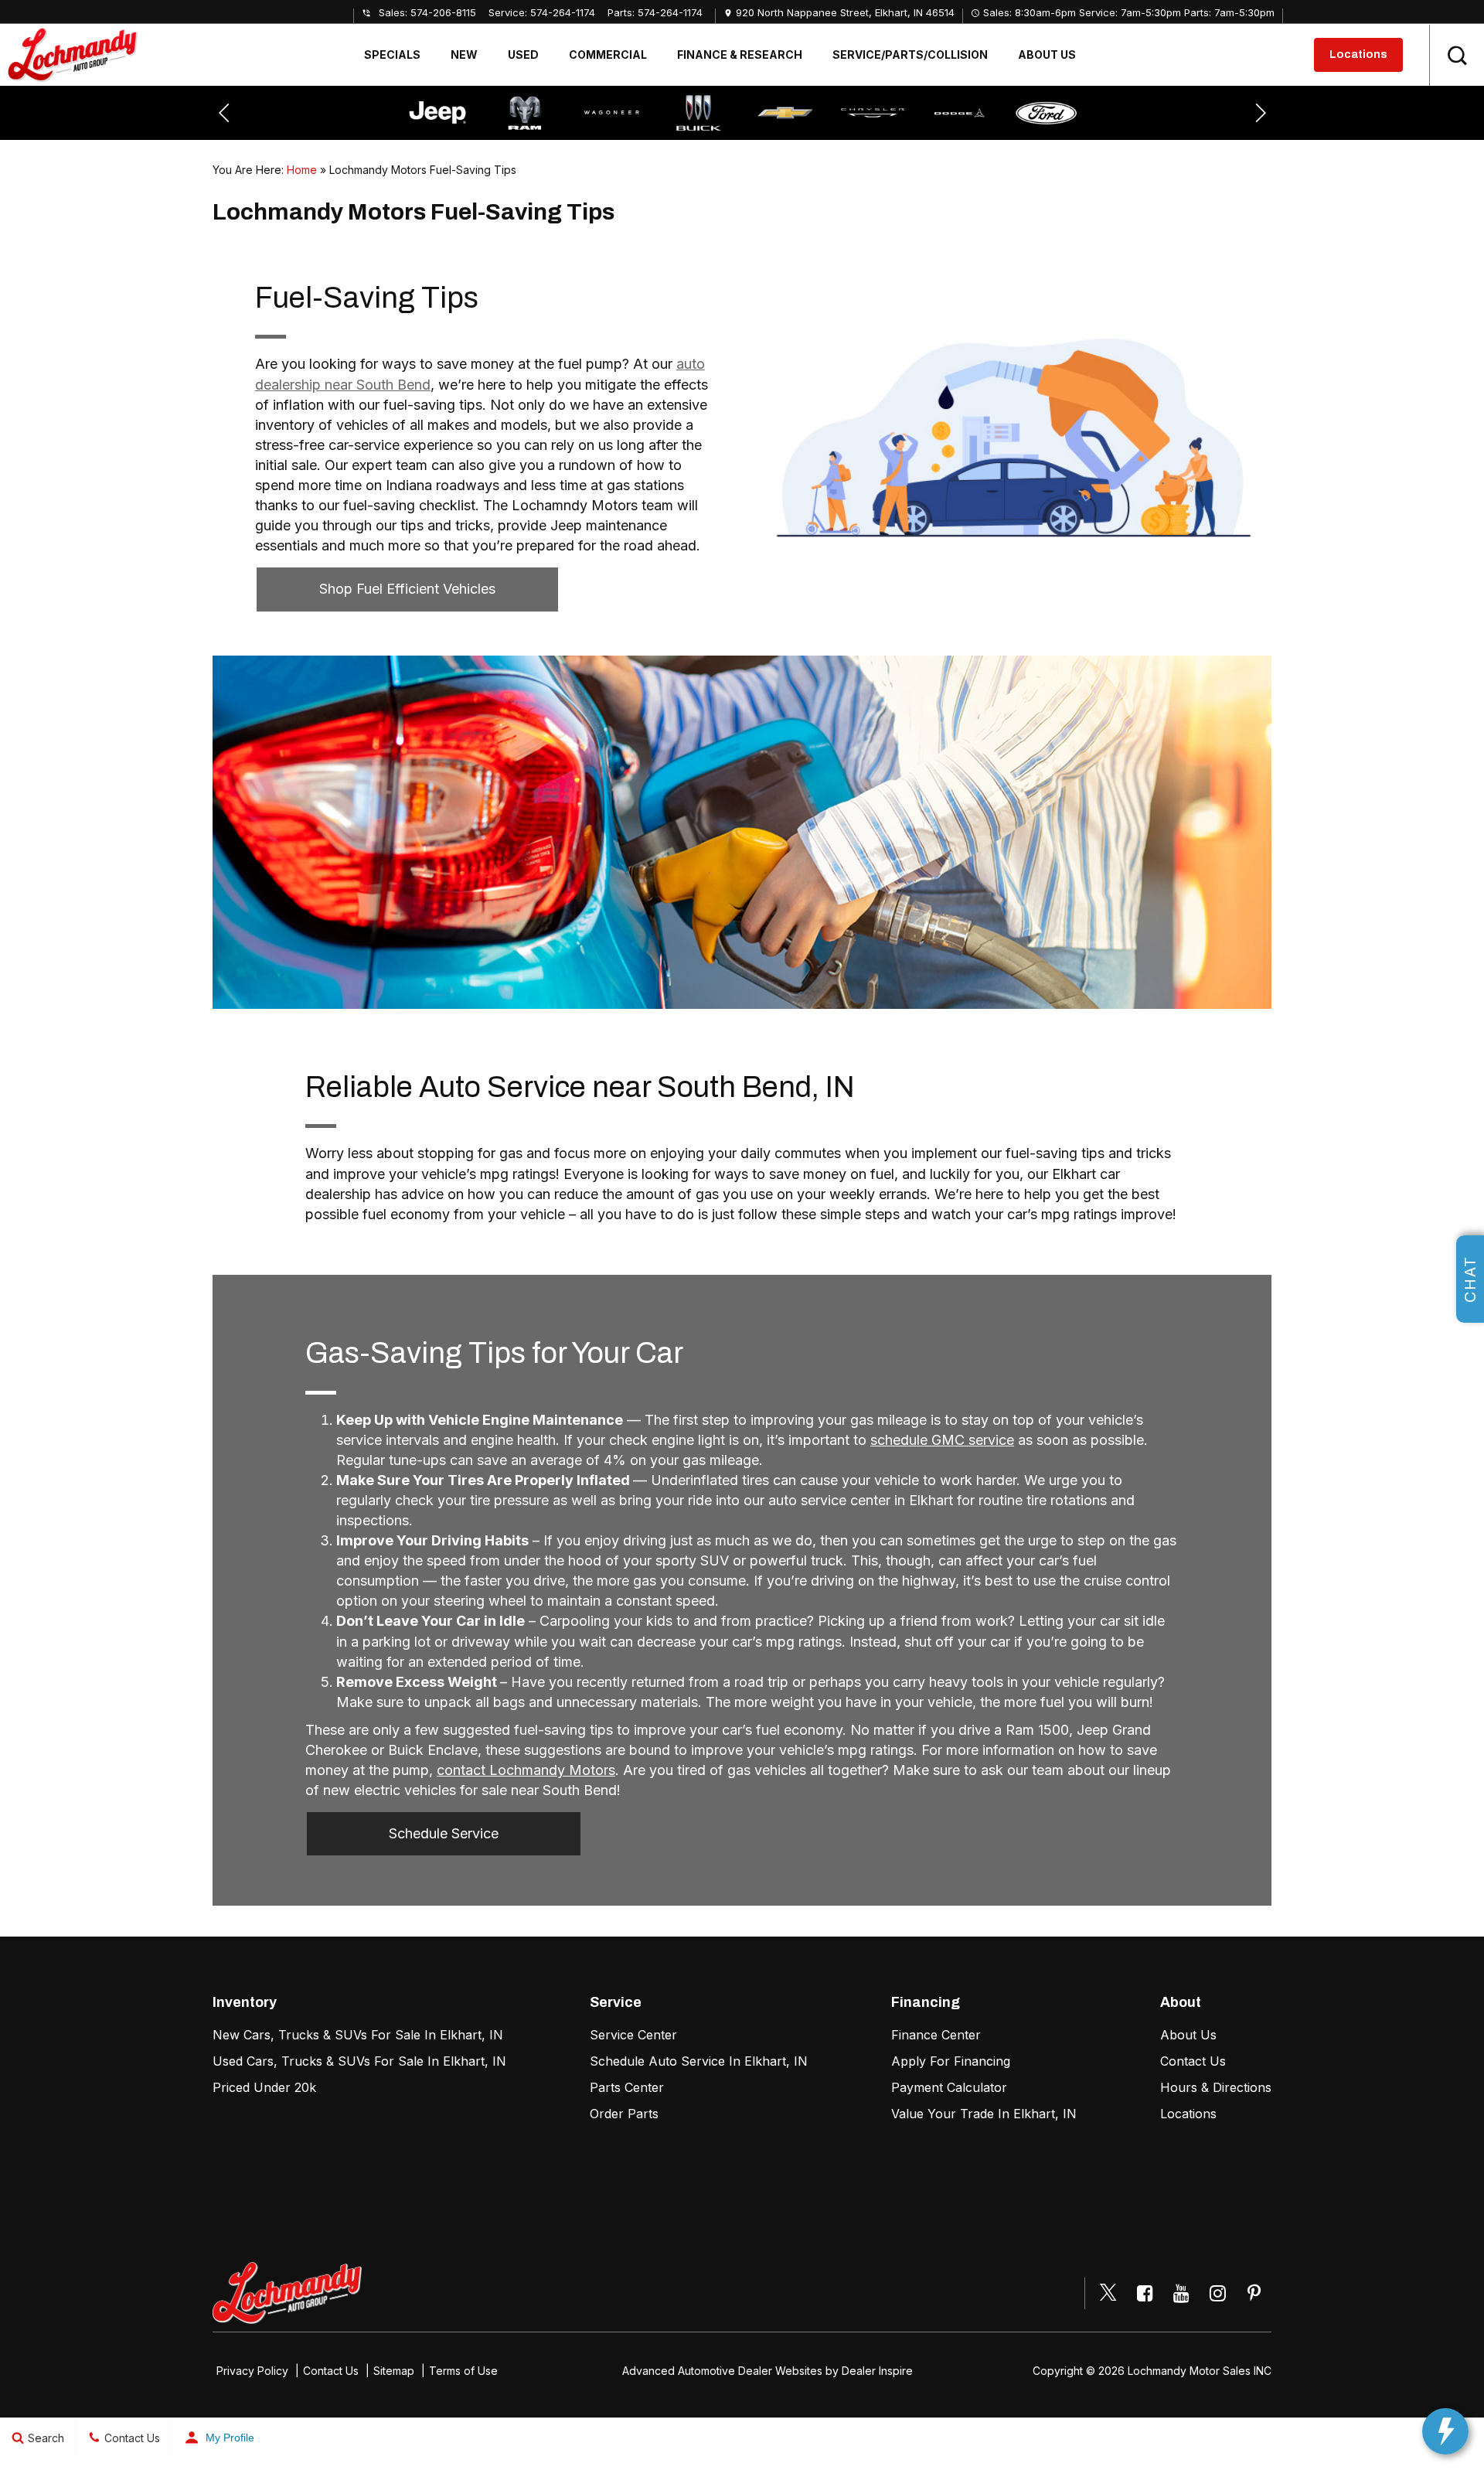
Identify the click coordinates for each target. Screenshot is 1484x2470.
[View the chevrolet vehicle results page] (699, 113)
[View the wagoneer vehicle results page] (525, 113)
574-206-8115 (443, 12)
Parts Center (627, 2087)
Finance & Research (740, 55)
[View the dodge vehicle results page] (873, 113)
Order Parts (624, 2114)
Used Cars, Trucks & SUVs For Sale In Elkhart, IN (359, 2061)
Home (302, 170)
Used (523, 55)
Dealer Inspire (877, 2371)
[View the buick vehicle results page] (611, 113)
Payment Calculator (949, 2087)
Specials (392, 55)
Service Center (633, 2035)
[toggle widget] (1445, 2431)
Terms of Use (463, 2371)
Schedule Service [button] (444, 1833)
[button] (1457, 55)
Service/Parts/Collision (910, 55)
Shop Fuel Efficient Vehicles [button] (407, 589)
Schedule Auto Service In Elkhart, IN (699, 2061)
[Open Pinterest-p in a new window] (1254, 2293)
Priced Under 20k (264, 2087)
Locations (1358, 55)
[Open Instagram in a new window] (1217, 2293)
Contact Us (1193, 2061)
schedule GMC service (942, 1440)
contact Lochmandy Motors (526, 1770)
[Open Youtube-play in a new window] (1181, 2293)
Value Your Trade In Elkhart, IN (984, 2114)
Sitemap (394, 2371)
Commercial (608, 55)
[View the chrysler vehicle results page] (785, 113)
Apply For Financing (951, 2061)
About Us (1047, 55)
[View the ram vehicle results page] (437, 113)
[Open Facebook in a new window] (1145, 2293)
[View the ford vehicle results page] (959, 113)
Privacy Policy (252, 2371)
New (464, 55)
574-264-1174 (563, 12)
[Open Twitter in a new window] (1108, 2294)
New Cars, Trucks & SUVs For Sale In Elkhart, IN (358, 2035)
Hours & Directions (1216, 2087)
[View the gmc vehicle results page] (1047, 113)
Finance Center (936, 2035)
